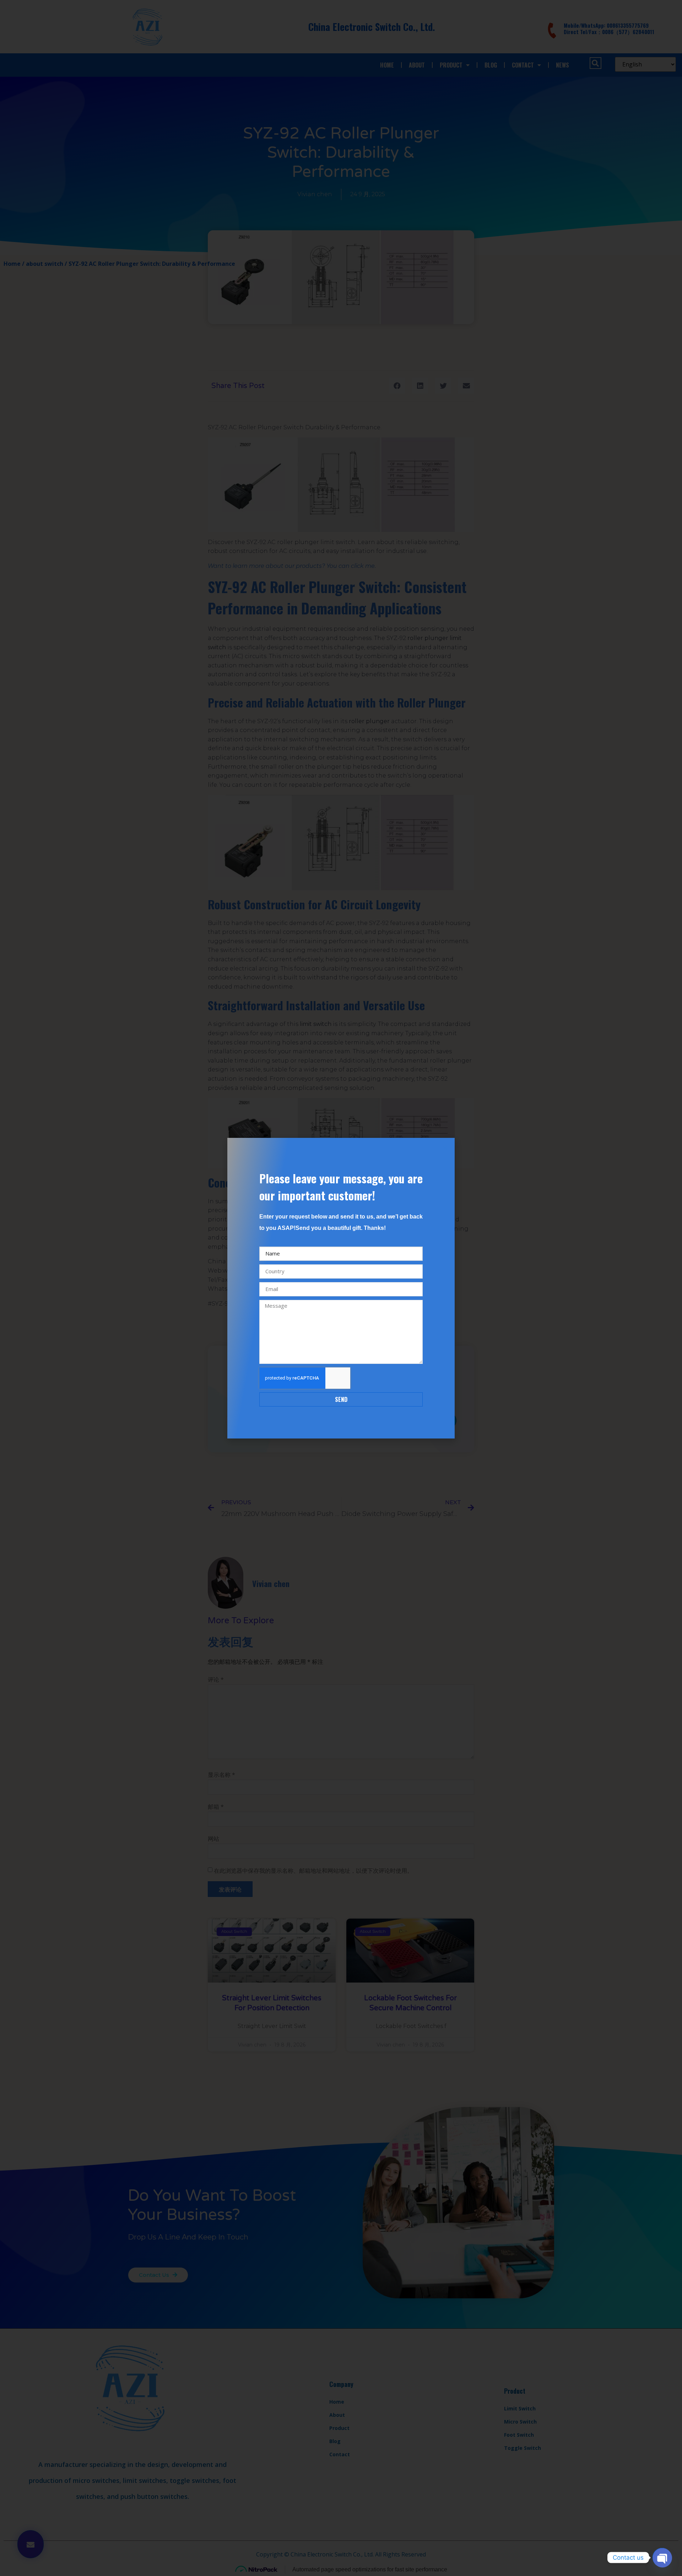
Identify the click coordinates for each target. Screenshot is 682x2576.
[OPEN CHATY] (662, 2558)
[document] (341, 1288)
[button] (445, 1148)
